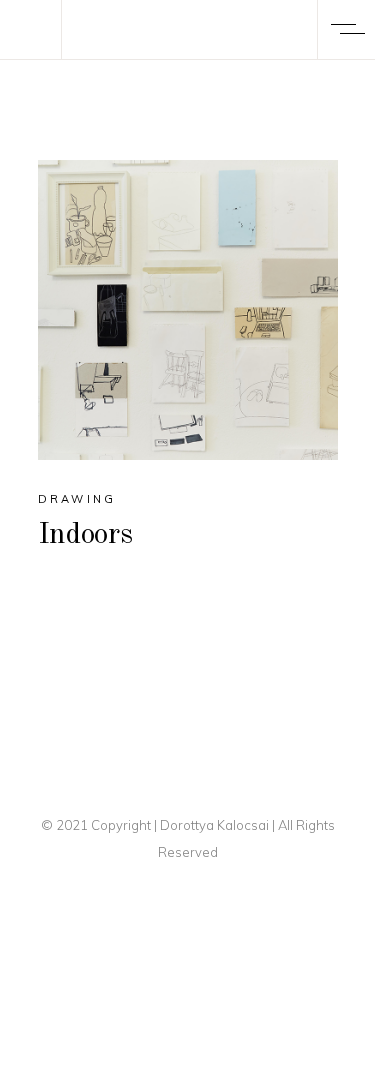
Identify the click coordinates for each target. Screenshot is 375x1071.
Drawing (77, 499)
